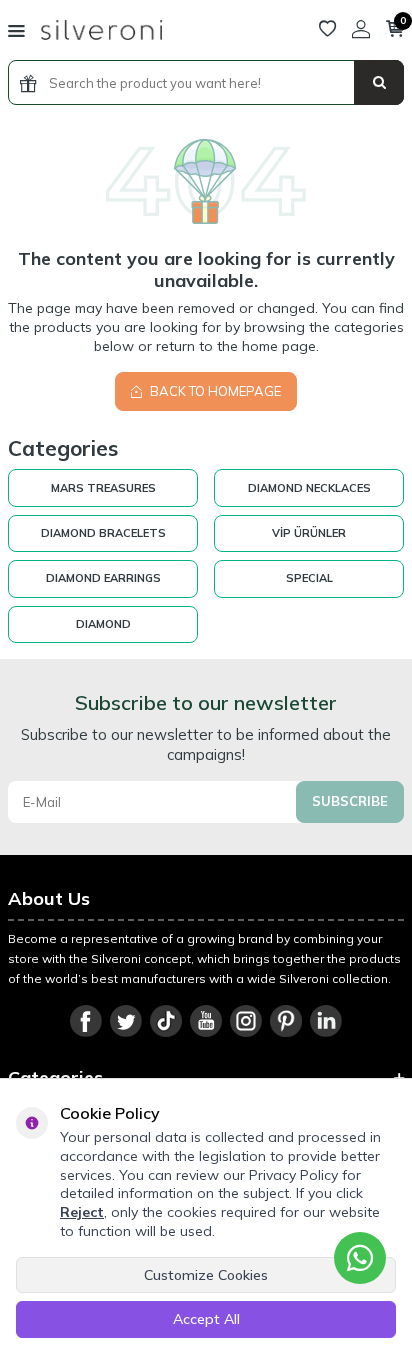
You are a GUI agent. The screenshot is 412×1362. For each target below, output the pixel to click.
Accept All (206, 1319)
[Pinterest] (286, 1021)
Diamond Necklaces (309, 488)
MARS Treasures (103, 488)
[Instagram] (246, 1021)
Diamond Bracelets (103, 533)
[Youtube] (206, 1021)
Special (309, 578)
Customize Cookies (206, 1275)
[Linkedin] (326, 1021)
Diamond (103, 624)
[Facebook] (86, 1021)
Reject (82, 1212)
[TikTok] (166, 1021)
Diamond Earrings (103, 578)
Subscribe (350, 801)
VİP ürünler (309, 533)
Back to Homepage (214, 391)
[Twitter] (126, 1021)
